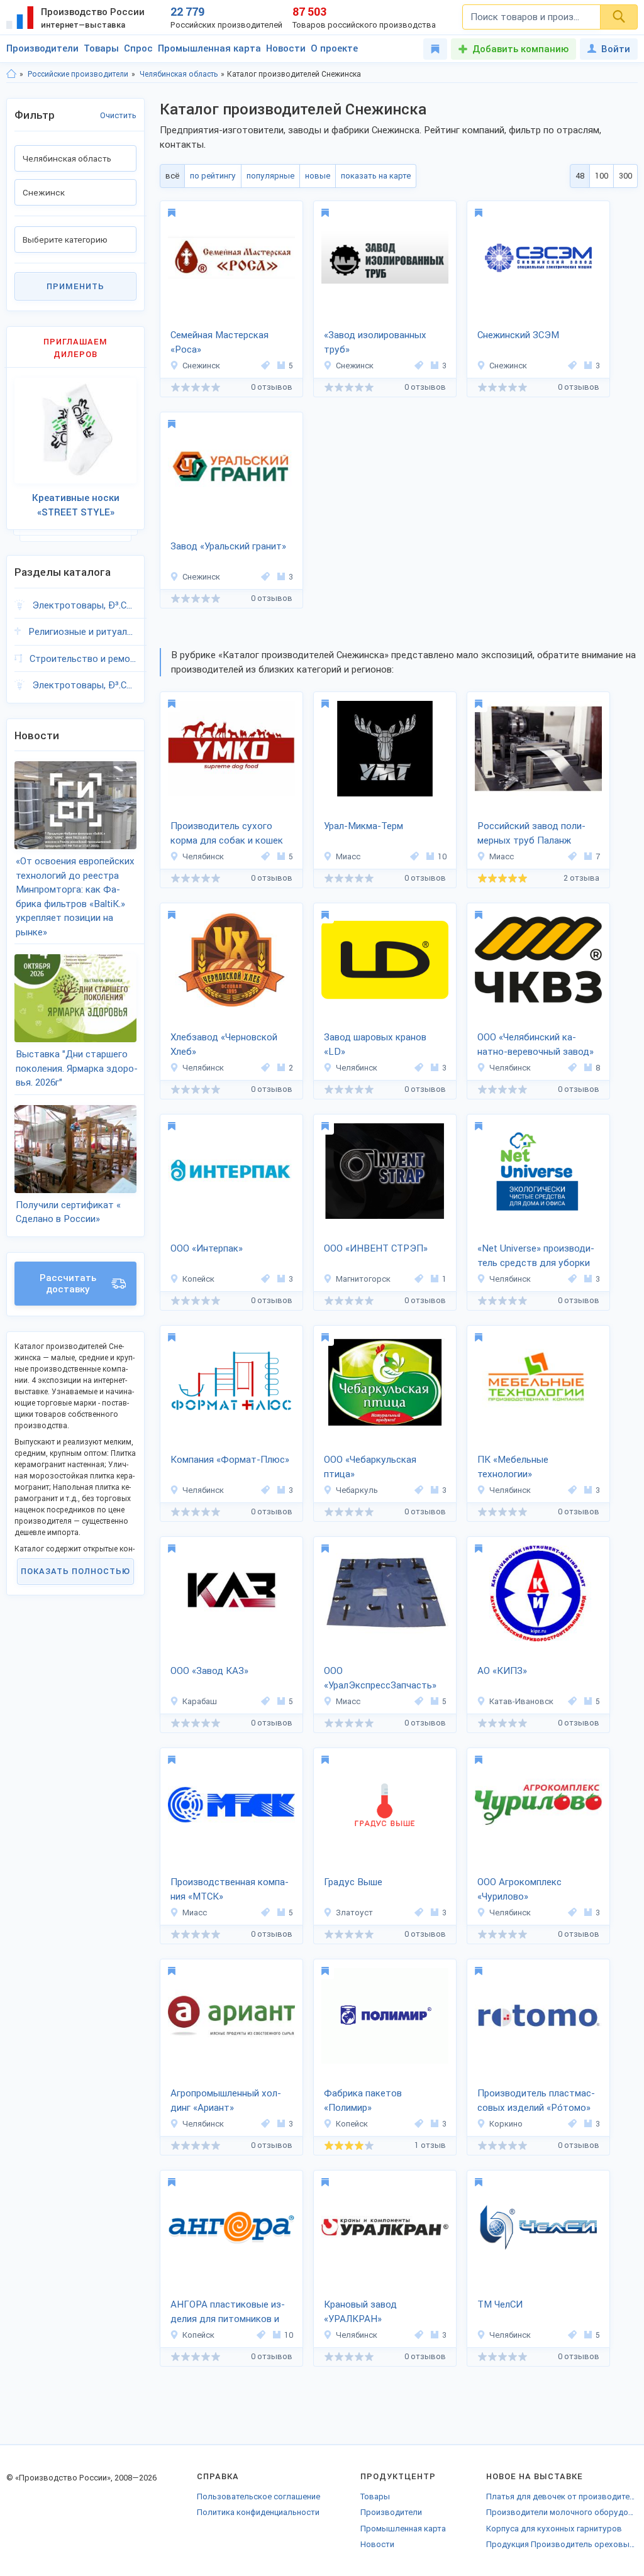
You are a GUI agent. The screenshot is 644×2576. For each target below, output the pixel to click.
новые (318, 176)
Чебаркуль (357, 1490)
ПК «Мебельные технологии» (513, 1467)
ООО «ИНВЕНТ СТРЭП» (376, 1248)
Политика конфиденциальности (258, 2512)
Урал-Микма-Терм (364, 826)
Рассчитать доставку (68, 1284)
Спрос (138, 48)
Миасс (348, 856)
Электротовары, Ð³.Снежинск (84, 605)
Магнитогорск (363, 1279)
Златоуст (354, 1913)
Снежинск (201, 366)
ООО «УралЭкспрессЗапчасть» (380, 1678)
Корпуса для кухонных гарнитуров (554, 2529)
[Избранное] (435, 49)
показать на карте (376, 176)
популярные (270, 176)
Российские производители (78, 74)
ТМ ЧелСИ (500, 2304)
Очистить (118, 115)
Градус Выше (353, 1882)
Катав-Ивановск (521, 1701)
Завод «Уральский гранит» (228, 546)
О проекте (334, 48)
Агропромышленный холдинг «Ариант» (226, 2100)
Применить (75, 286)
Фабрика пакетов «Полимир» (363, 2100)
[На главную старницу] (11, 74)
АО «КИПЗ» (502, 1671)
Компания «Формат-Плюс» (230, 1460)
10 (442, 856)
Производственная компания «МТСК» (230, 1889)
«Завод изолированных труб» (375, 342)
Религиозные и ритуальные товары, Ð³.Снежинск (82, 632)
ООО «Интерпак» (207, 1248)
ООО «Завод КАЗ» (209, 1671)
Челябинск (203, 856)
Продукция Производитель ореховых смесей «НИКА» (562, 2544)
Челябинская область (179, 74)
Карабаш (200, 1701)
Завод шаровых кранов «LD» (375, 1044)
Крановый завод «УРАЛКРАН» (360, 2312)
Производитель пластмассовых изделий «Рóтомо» (536, 2100)
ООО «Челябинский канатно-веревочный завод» (536, 1044)
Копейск (198, 1279)
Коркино (506, 2124)
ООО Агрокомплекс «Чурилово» (519, 1889)
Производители (42, 48)
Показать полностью (75, 1571)
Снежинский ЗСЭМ (518, 335)
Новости (286, 48)
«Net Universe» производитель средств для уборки (536, 1256)
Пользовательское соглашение (258, 2496)
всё (172, 176)
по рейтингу (213, 176)
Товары (101, 48)
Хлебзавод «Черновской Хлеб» (224, 1044)
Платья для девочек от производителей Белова (562, 2496)
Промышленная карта (209, 48)
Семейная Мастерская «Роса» (219, 342)
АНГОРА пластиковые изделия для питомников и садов (228, 2313)
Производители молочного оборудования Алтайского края (562, 2512)
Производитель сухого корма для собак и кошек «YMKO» (227, 834)
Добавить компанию (520, 49)
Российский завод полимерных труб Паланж (531, 833)
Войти (616, 49)
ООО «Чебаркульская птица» (370, 1467)
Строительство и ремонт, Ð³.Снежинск (83, 659)
